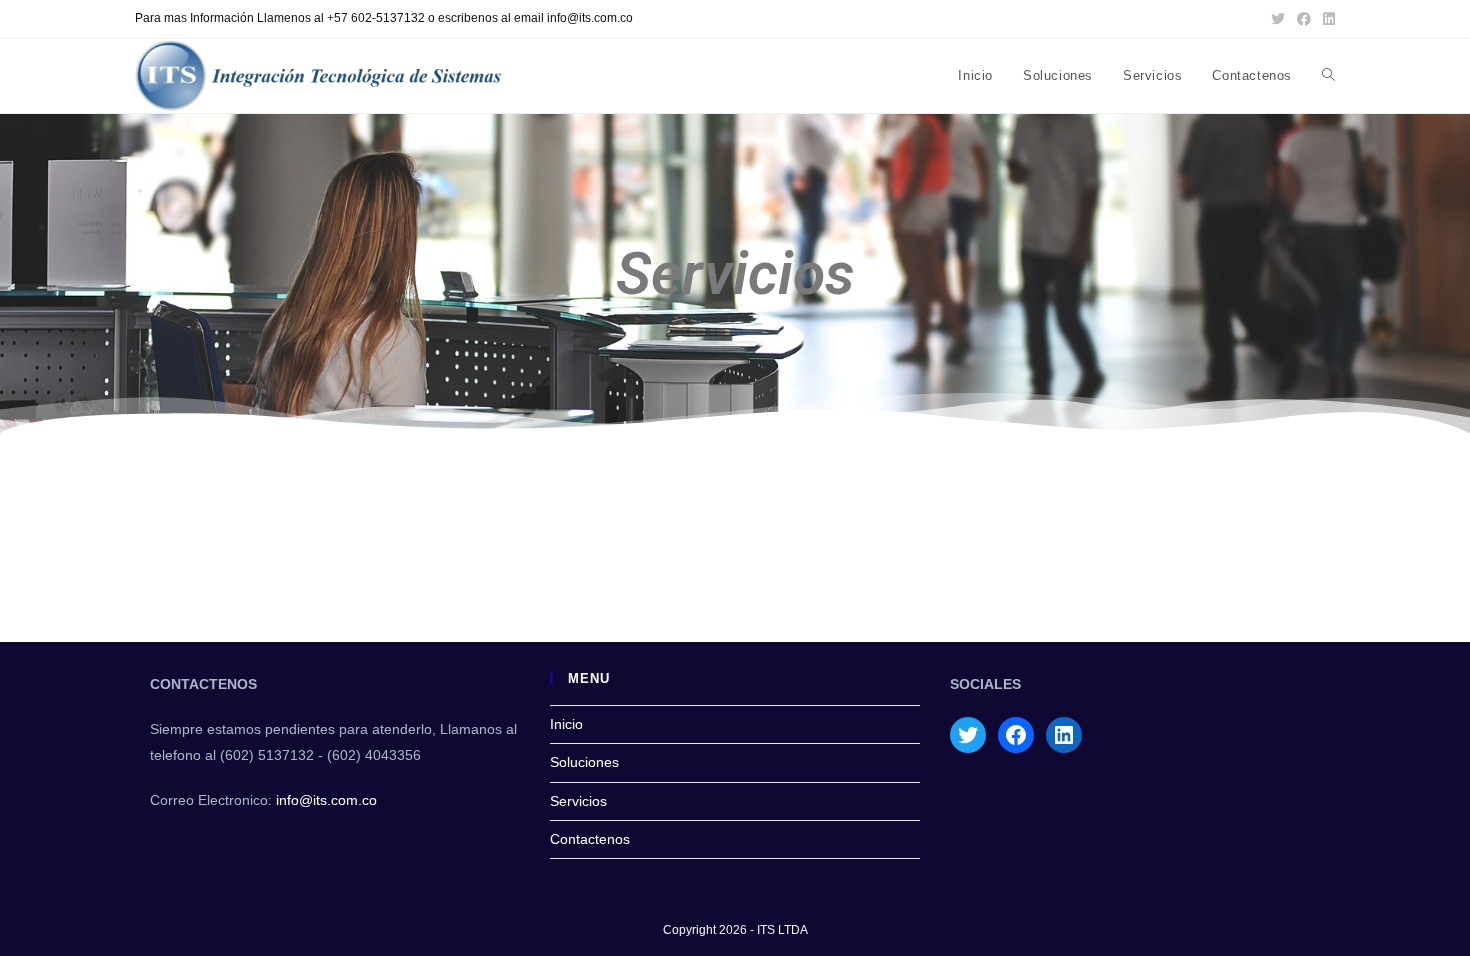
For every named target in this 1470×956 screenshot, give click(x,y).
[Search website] (1328, 76)
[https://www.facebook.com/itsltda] (1016, 735)
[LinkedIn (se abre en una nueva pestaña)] (1326, 19)
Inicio (566, 724)
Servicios (578, 801)
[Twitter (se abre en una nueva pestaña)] (1278, 19)
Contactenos (590, 839)
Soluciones (584, 762)
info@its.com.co (326, 800)
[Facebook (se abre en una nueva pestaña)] (1304, 19)
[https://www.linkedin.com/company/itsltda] (1064, 735)
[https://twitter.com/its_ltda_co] (968, 735)
